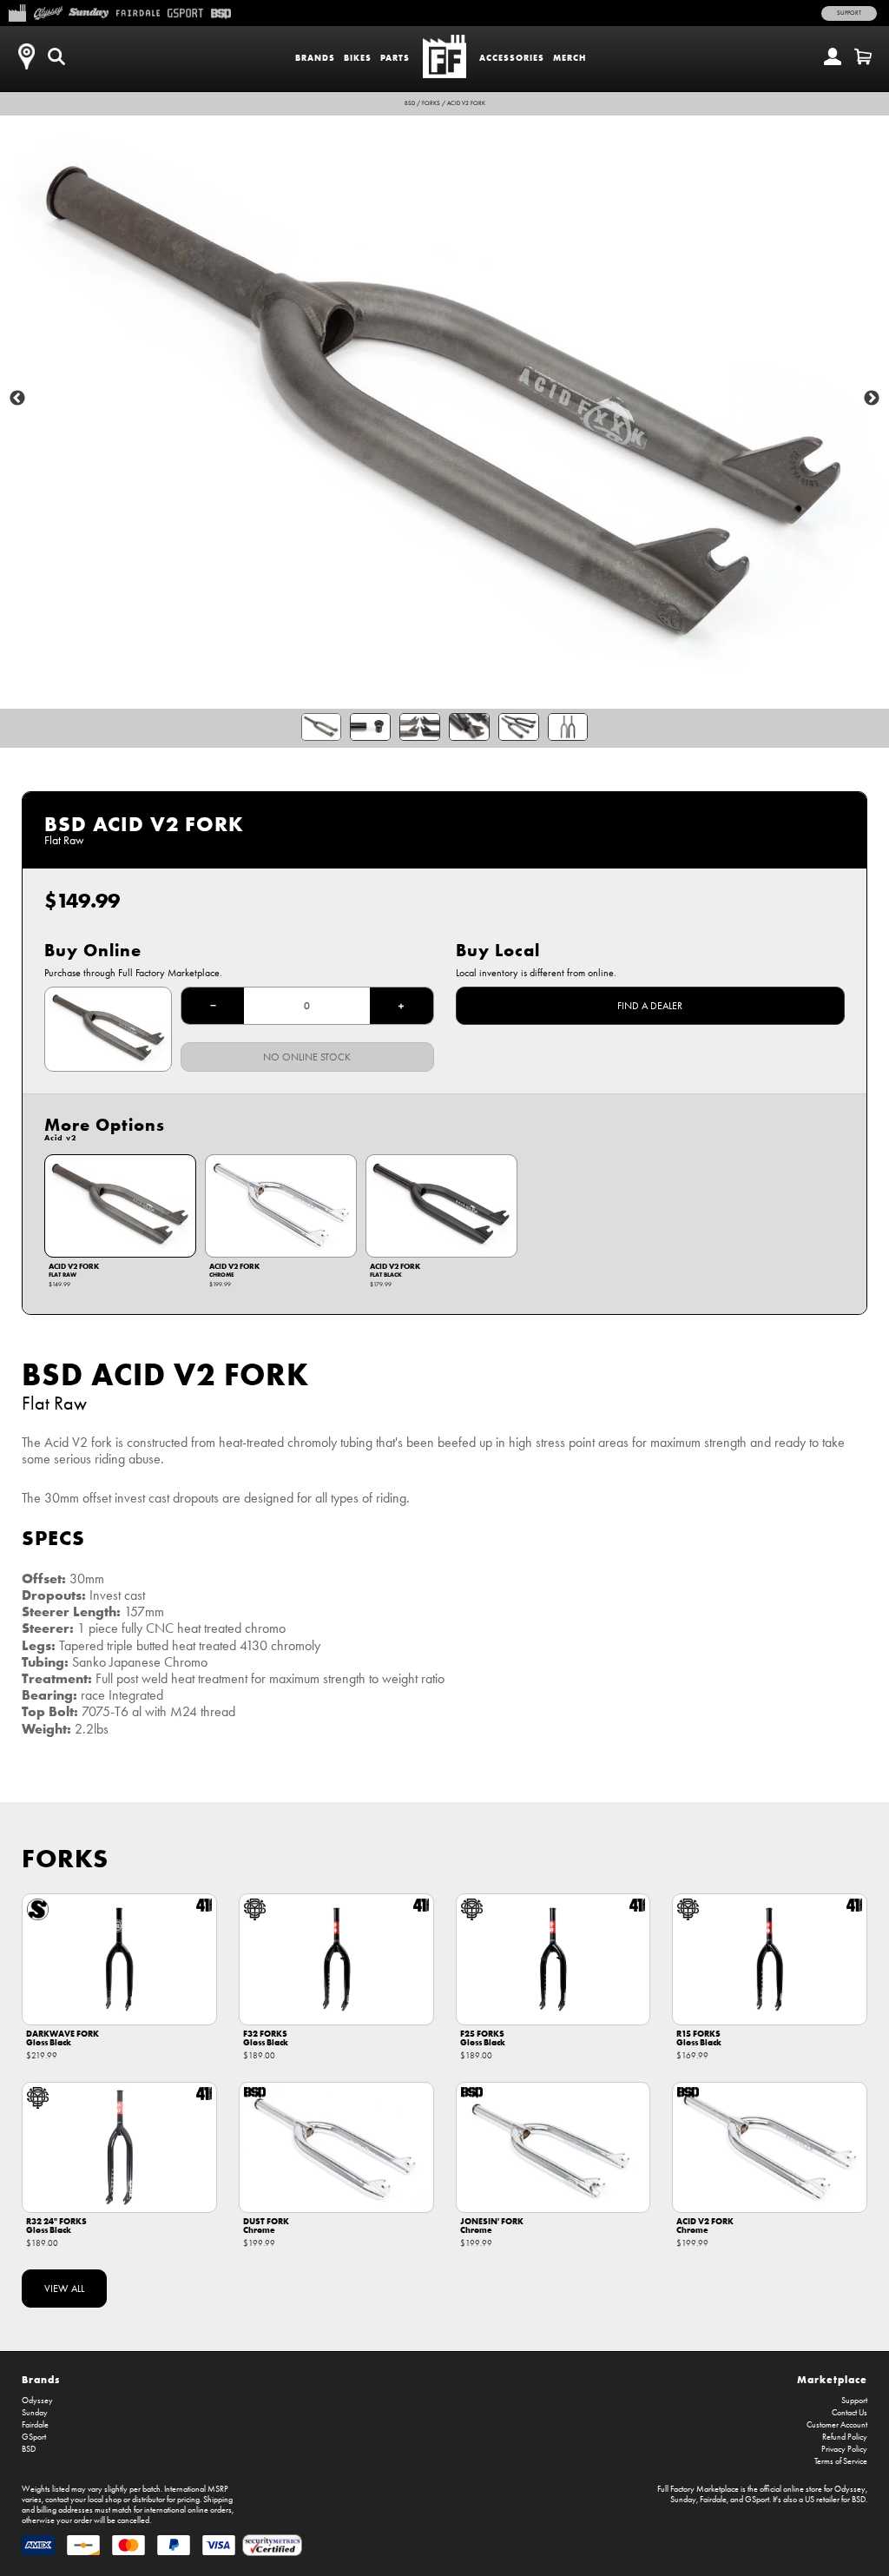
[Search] (56, 56)
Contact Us (849, 2413)
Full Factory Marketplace (698, 2489)
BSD (410, 103)
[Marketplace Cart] (863, 56)
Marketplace (832, 2379)
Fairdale (35, 2425)
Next (872, 399)
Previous (17, 399)
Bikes (358, 58)
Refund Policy (845, 2437)
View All (64, 2289)
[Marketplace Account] (833, 56)
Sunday (35, 2413)
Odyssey (37, 2401)
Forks (431, 103)
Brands (315, 58)
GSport (34, 2437)
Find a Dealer (650, 1006)
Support (849, 13)
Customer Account (837, 2425)
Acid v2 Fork (466, 103)
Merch (570, 58)
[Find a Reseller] (26, 56)
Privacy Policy (844, 2449)
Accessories (512, 58)
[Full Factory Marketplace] (17, 11)
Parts (395, 58)
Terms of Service (841, 2461)
